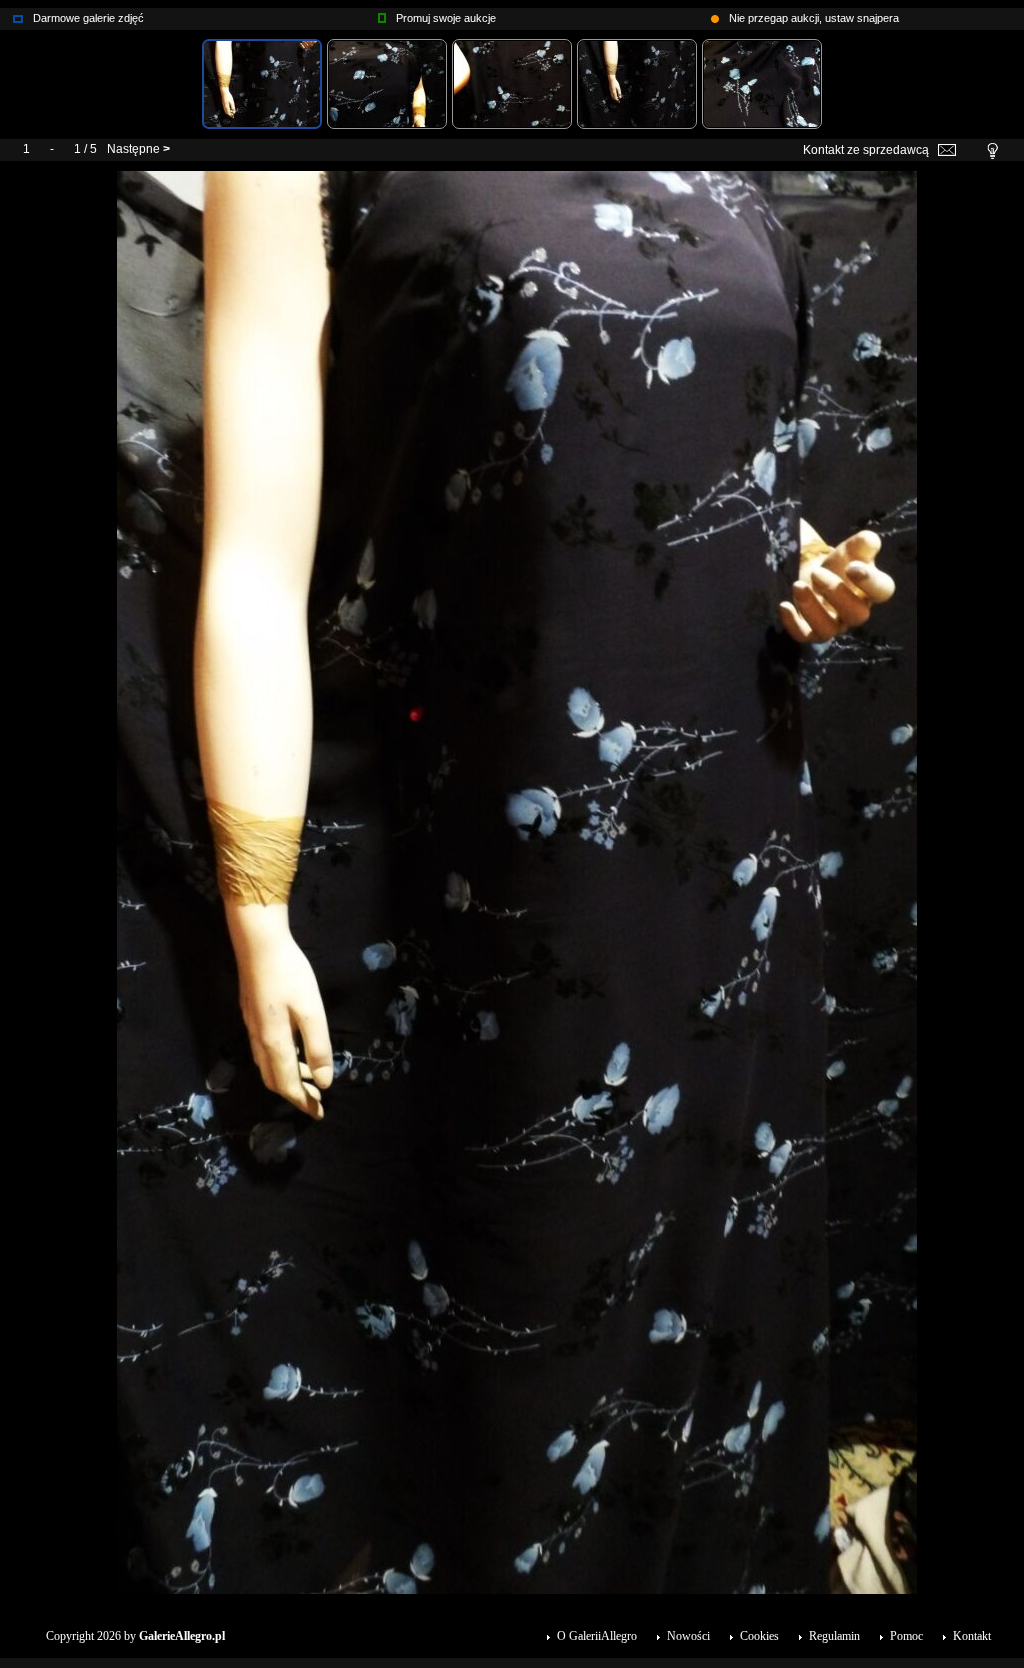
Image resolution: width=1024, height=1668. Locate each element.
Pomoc (906, 1636)
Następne (133, 149)
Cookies (759, 1636)
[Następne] (517, 178)
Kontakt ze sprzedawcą (866, 150)
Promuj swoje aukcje (446, 18)
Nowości (688, 1636)
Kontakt (972, 1636)
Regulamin (834, 1636)
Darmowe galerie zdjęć (88, 18)
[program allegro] (715, 14)
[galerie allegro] (18, 14)
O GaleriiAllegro (597, 1636)
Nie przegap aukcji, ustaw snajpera (814, 18)
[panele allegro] (382, 14)
